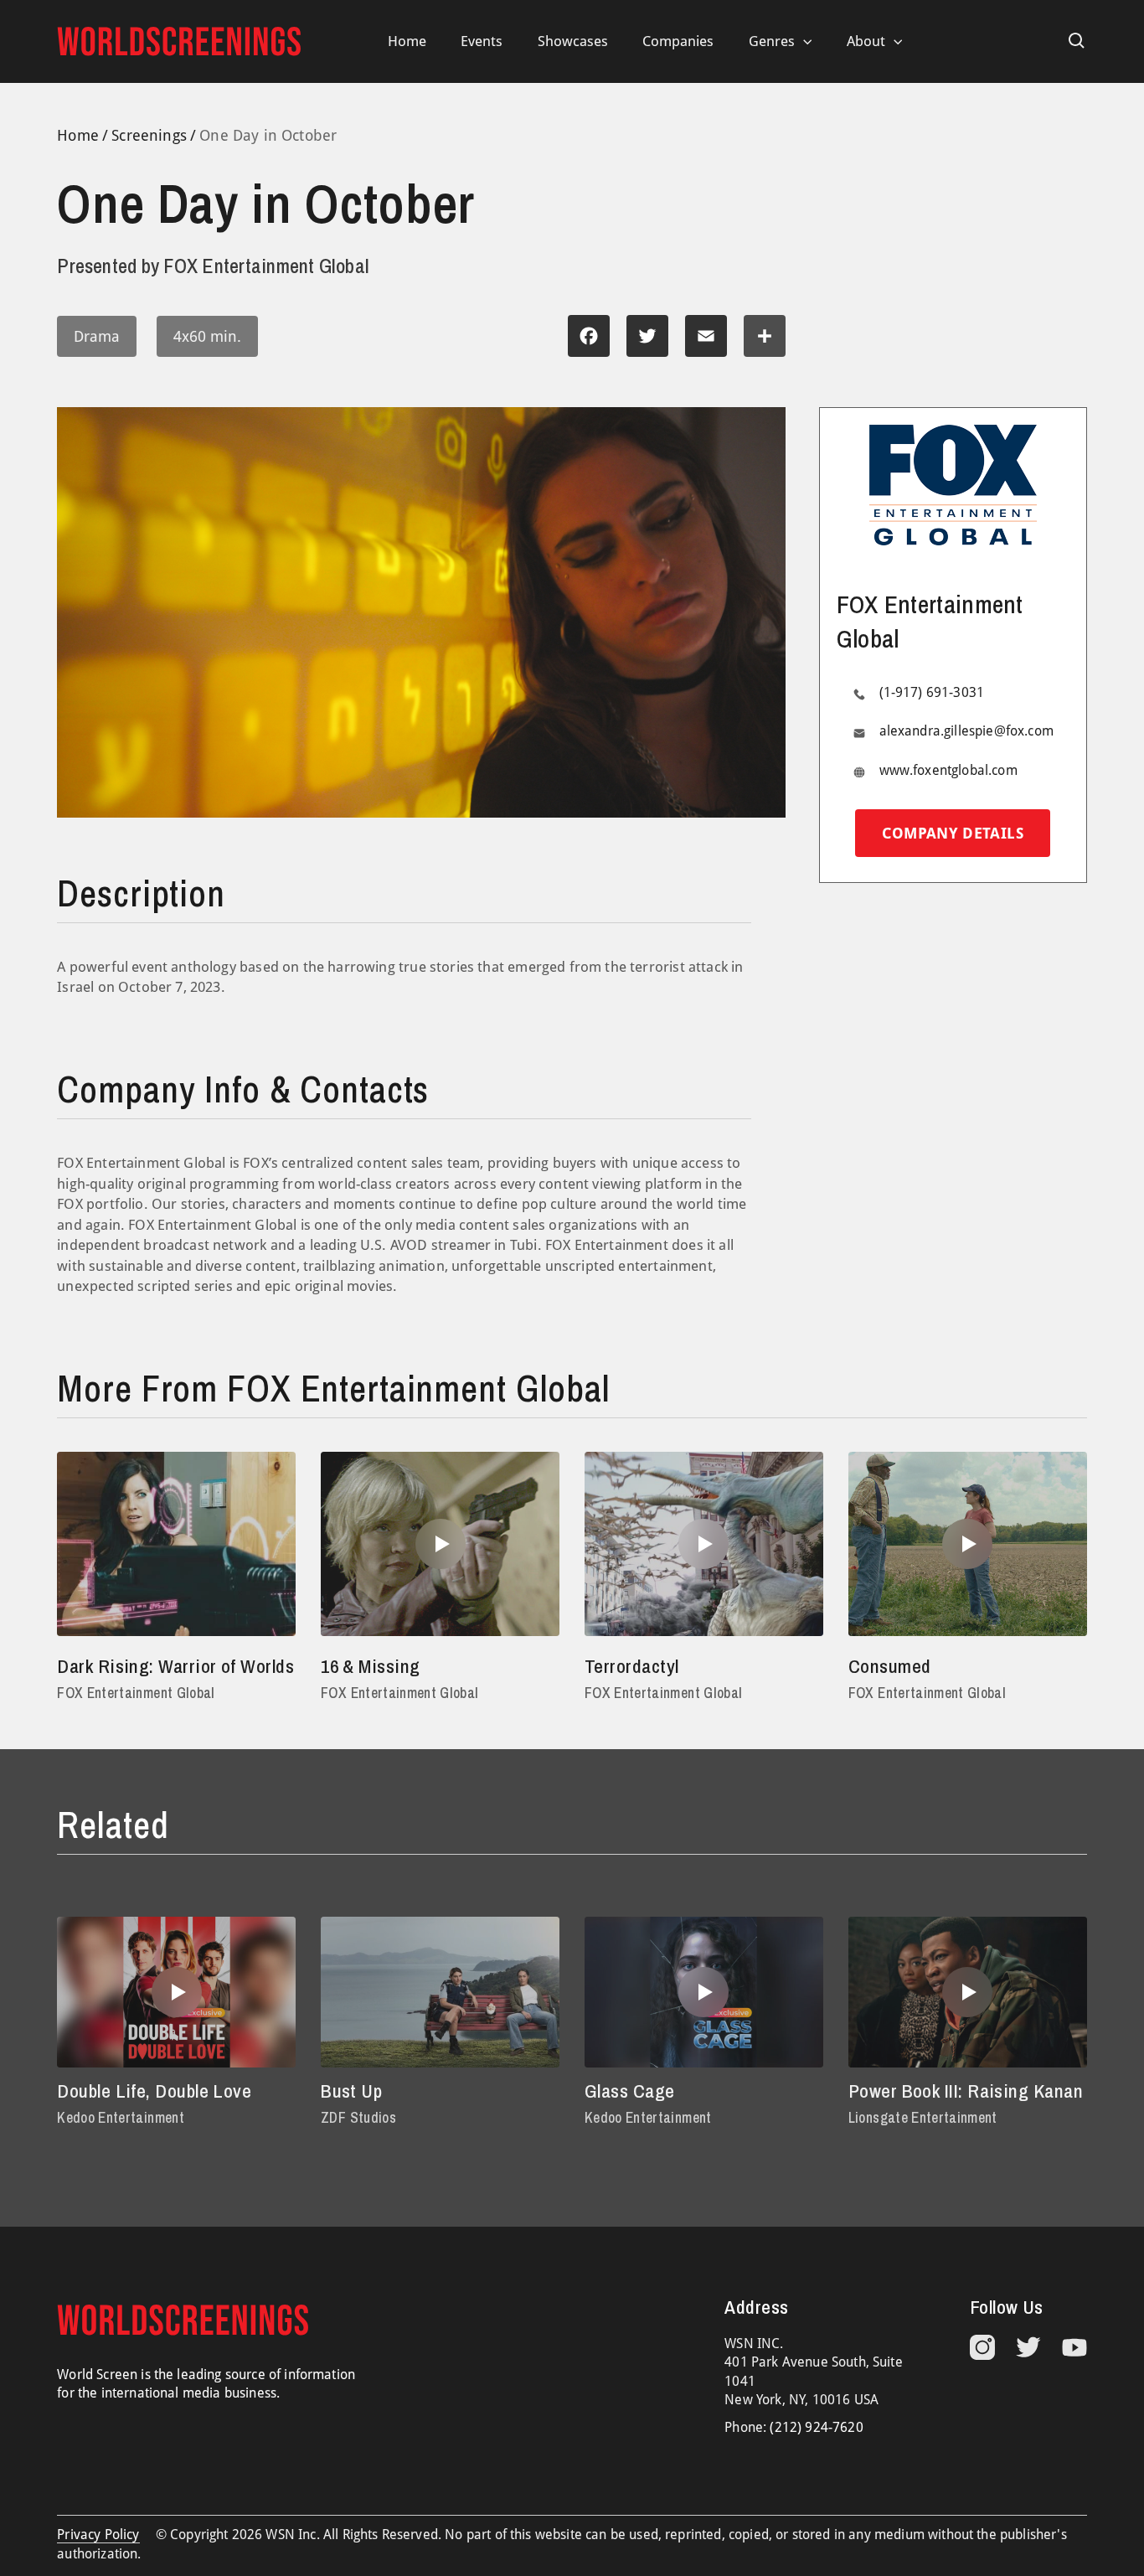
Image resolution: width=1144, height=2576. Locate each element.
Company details (952, 834)
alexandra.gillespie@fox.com (966, 732)
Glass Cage (630, 2091)
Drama (97, 336)
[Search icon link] (1077, 41)
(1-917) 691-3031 (932, 693)
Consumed (890, 1666)
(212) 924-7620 (816, 2427)
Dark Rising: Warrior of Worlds (175, 1666)
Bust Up (351, 2091)
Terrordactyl (632, 1666)
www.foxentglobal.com (948, 771)
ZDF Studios (358, 2117)
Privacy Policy (98, 2535)
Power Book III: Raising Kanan (966, 2091)
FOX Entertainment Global (136, 1693)
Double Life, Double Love (154, 2091)
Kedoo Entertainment (121, 2117)
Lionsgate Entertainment (923, 2117)
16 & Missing (371, 1666)
